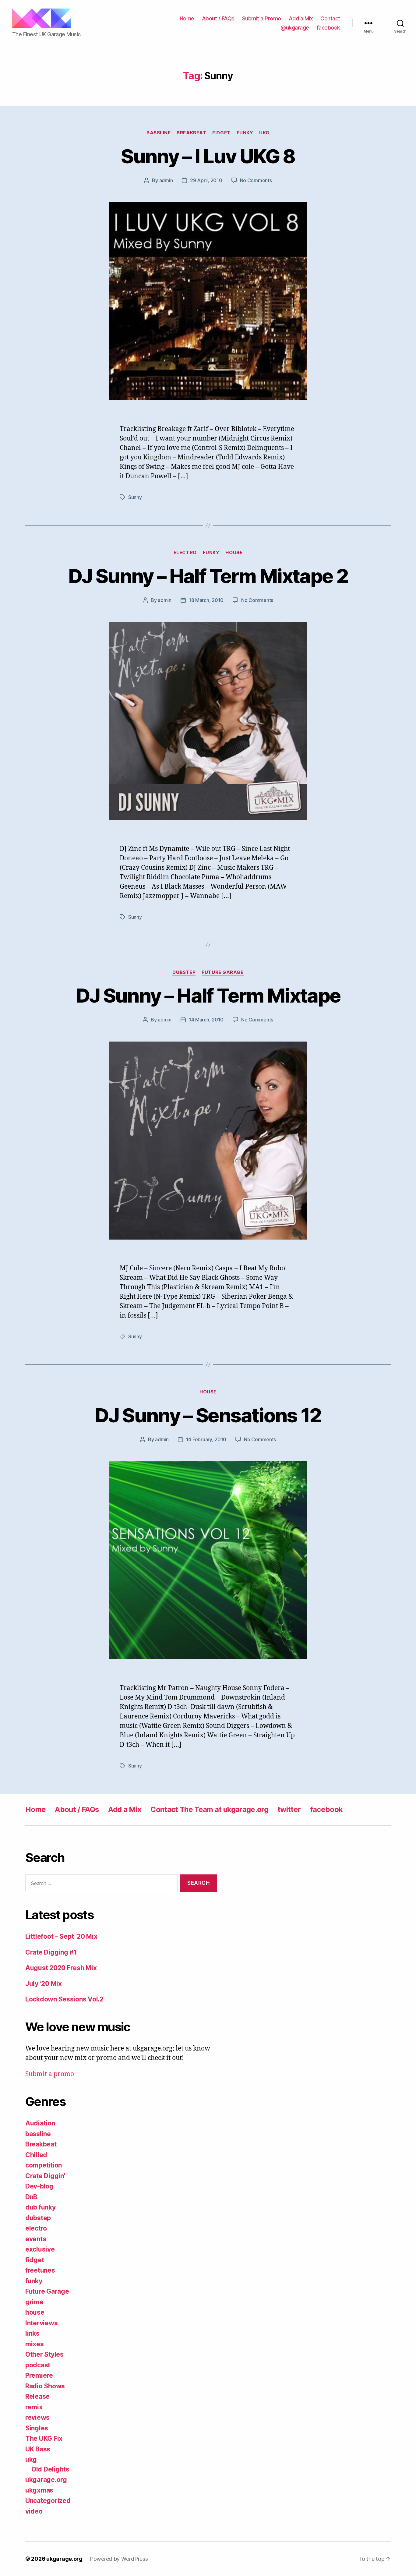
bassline (159, 133)
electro (185, 553)
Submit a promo (50, 2074)
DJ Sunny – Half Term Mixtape (208, 995)
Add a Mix (301, 18)
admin (166, 180)
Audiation (40, 2123)
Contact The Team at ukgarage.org (209, 1809)
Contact (330, 18)
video (34, 2511)
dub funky (41, 2207)
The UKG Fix (44, 2438)
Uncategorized (48, 2501)
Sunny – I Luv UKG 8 (208, 156)
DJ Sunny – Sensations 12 (208, 1415)
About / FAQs (218, 18)
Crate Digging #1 (51, 1952)
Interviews (41, 2323)
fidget (221, 133)
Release (37, 2396)
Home (187, 18)
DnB (31, 2197)
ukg (264, 133)
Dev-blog (39, 2186)
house (234, 553)
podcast (38, 2365)
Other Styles (44, 2354)
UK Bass (38, 2449)
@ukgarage (295, 28)
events (36, 2239)
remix (34, 2407)
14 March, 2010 (206, 1020)
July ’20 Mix (44, 1984)
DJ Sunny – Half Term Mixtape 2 (208, 576)
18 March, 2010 (206, 600)
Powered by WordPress (119, 2559)
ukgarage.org (46, 2480)
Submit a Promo (262, 18)
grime (34, 2302)
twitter (289, 1809)
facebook (328, 28)
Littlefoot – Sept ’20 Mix (61, 1936)
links (32, 2333)
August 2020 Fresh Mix (61, 1968)
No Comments (256, 180)
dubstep (184, 972)
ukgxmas (39, 2490)
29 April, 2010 (206, 180)
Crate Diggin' (45, 2176)
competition (44, 2165)
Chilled (36, 2155)
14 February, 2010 (206, 1439)
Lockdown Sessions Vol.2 (64, 1999)
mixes (35, 2344)
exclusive (40, 2249)
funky (245, 133)
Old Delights (50, 2469)
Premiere (39, 2375)
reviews (37, 2417)
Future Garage (222, 972)
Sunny (135, 497)
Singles (37, 2428)
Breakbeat (191, 133)
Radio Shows (45, 2386)
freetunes (40, 2270)
